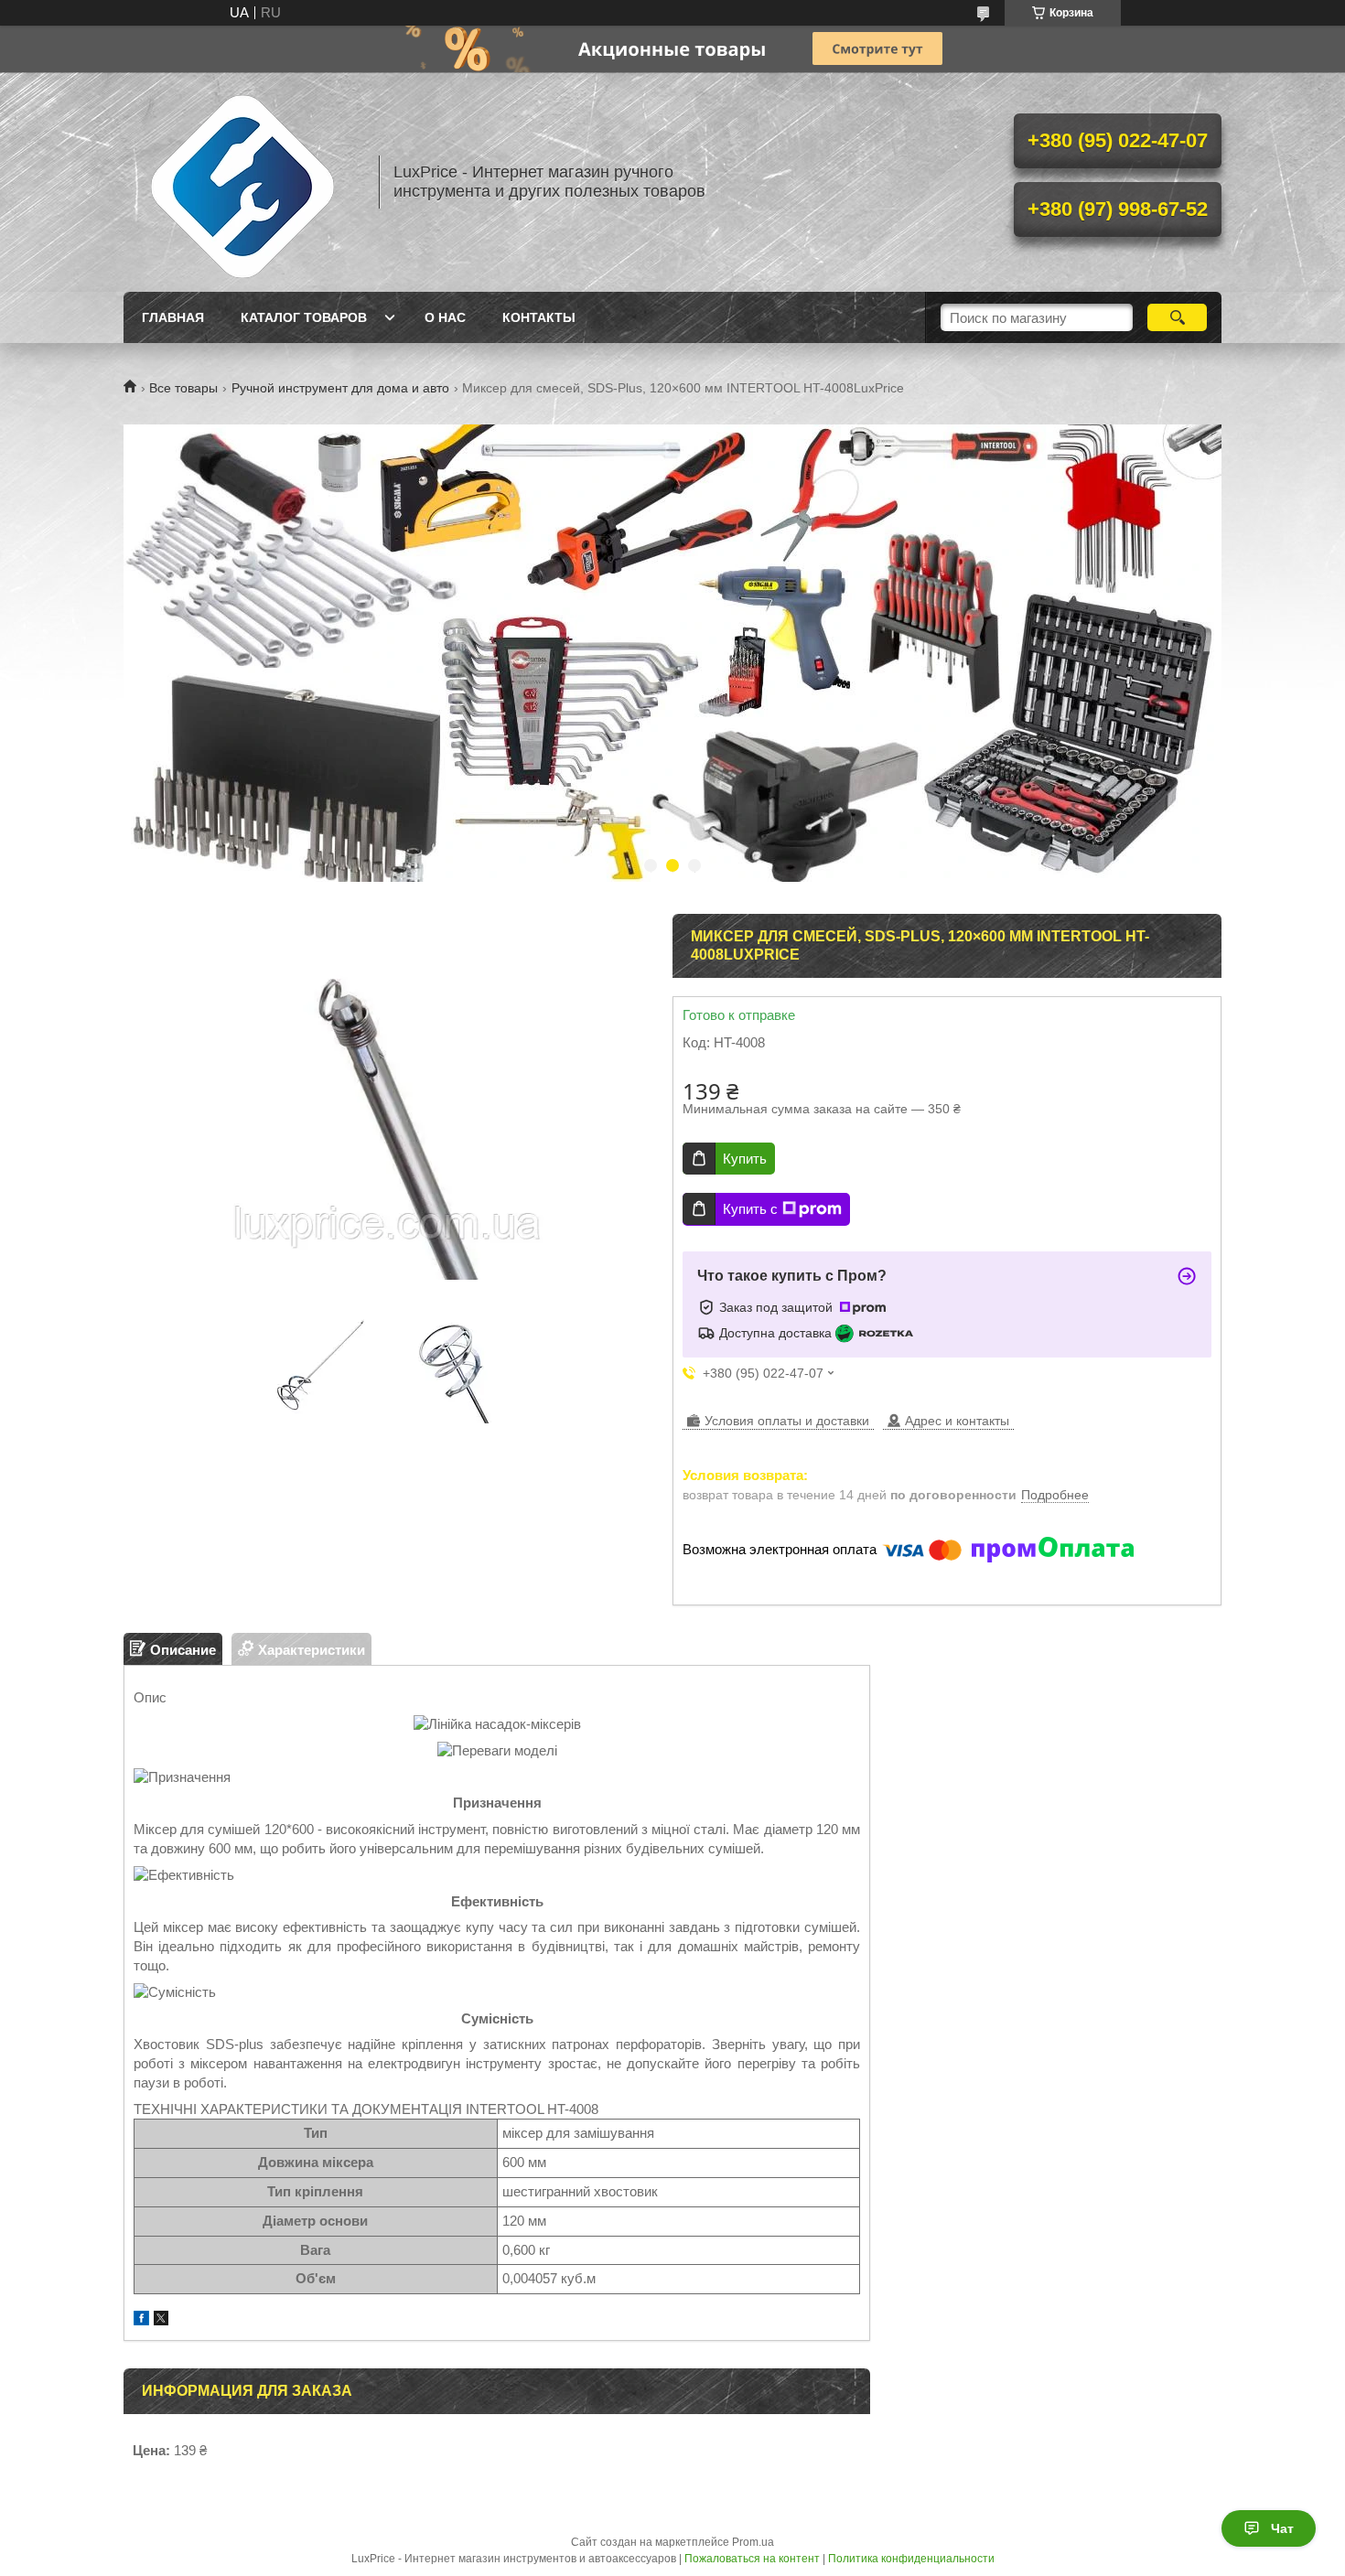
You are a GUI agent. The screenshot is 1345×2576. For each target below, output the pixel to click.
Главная (173, 317)
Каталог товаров (304, 317)
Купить (745, 1159)
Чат (1282, 2528)
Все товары (183, 388)
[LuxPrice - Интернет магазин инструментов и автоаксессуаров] (242, 182)
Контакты (539, 317)
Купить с (750, 1209)
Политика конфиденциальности (911, 2559)
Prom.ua (753, 2542)
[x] (161, 2320)
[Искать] (1177, 317)
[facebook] (141, 2320)
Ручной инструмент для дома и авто (340, 388)
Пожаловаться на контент (752, 2559)
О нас (445, 317)
